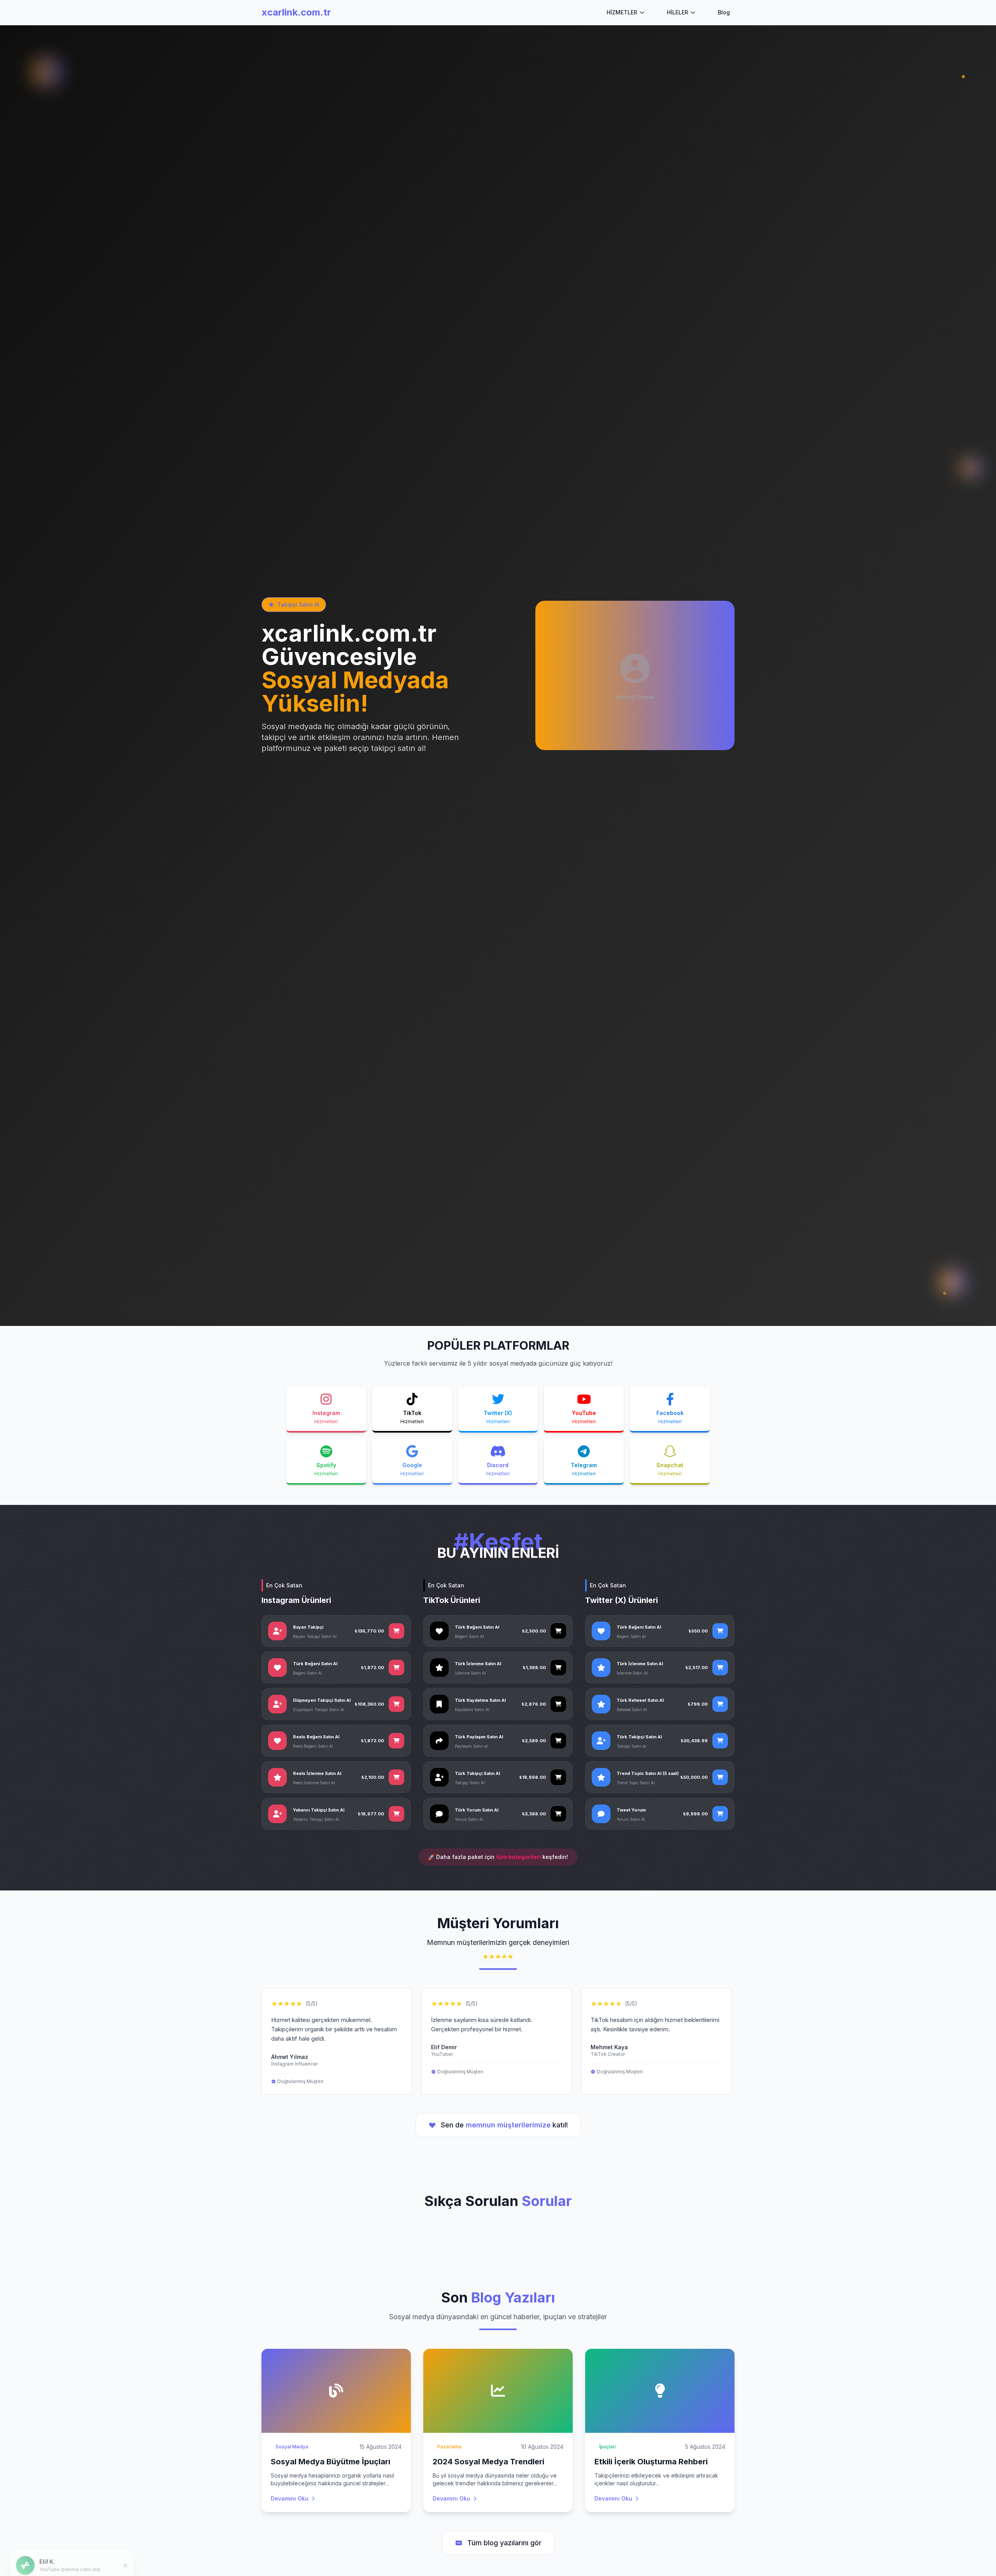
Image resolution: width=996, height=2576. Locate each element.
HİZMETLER (622, 12)
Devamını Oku (290, 2498)
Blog (724, 12)
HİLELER (678, 12)
